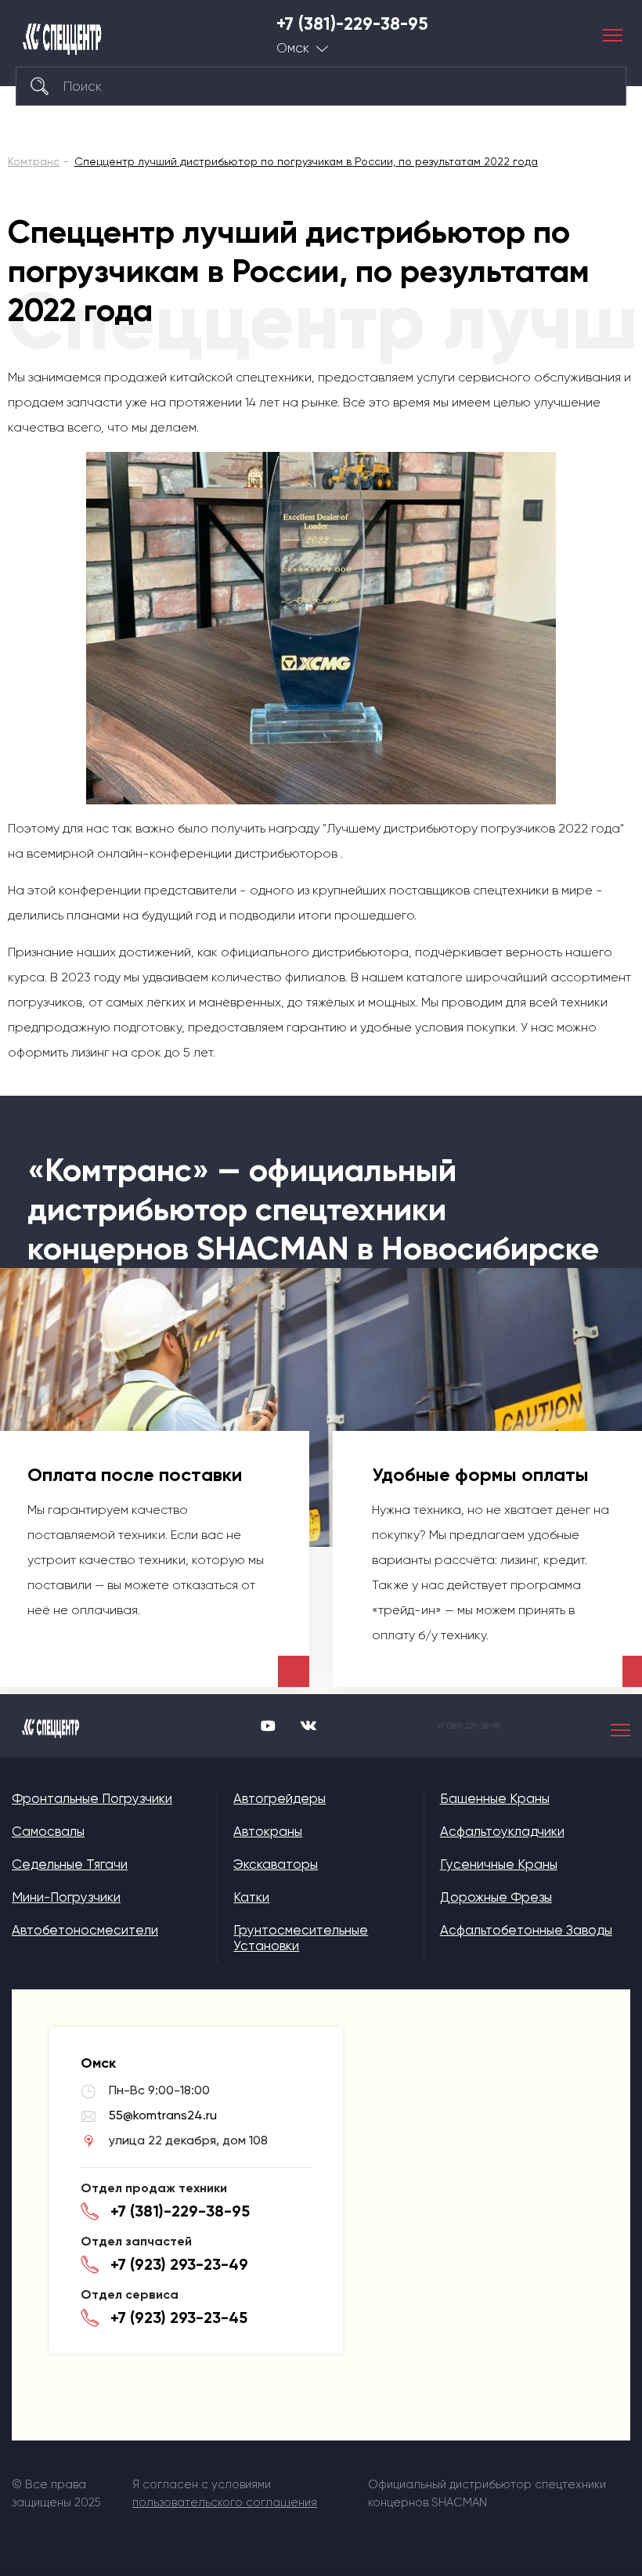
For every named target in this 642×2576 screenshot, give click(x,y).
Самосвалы (48, 1831)
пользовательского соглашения (225, 2502)
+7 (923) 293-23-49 (179, 2264)
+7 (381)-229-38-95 (352, 24)
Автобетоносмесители (85, 1930)
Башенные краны (495, 1798)
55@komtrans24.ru (163, 2115)
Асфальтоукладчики (502, 1831)
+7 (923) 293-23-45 (179, 2318)
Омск (293, 48)
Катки (251, 1897)
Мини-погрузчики (66, 1897)
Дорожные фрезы (496, 1897)
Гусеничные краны (499, 1864)
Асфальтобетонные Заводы (526, 1930)
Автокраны (268, 1831)
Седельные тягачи (70, 1864)
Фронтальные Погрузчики (92, 1798)
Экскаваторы (276, 1864)
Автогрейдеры (280, 1798)
